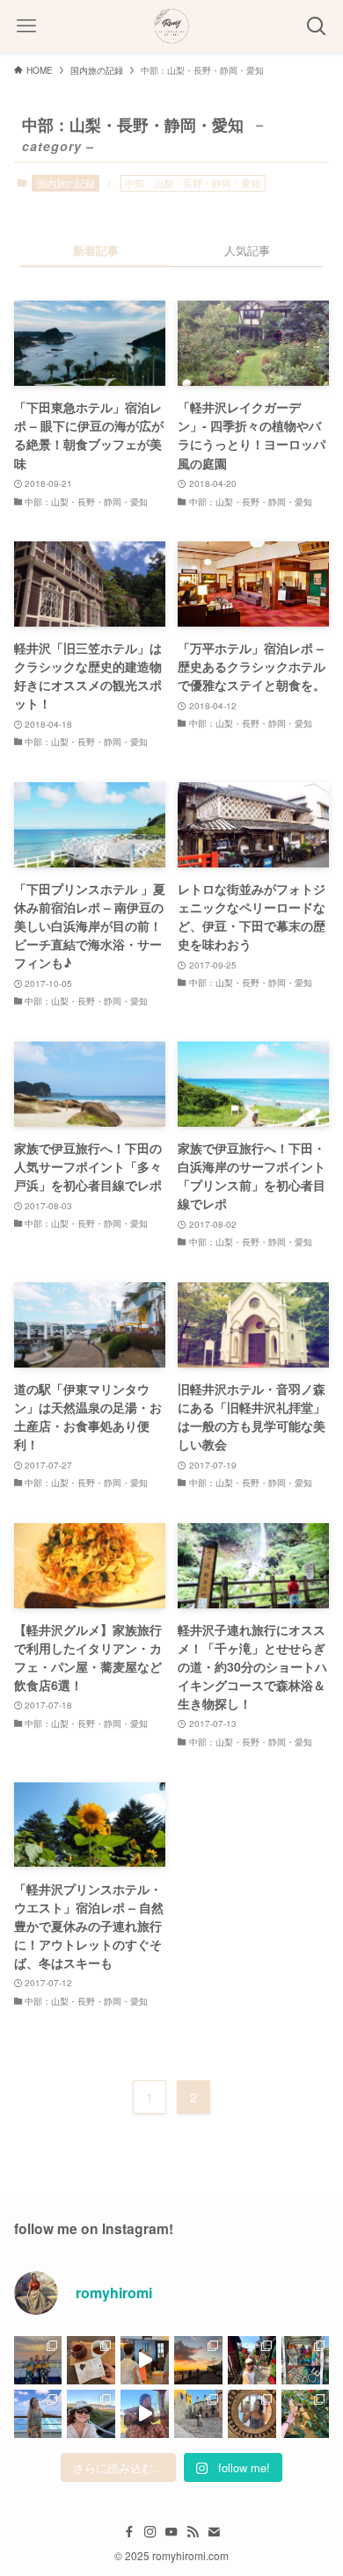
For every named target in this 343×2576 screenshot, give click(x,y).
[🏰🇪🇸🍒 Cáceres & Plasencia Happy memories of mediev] (198, 2414)
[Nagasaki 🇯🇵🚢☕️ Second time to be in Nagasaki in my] (91, 2360)
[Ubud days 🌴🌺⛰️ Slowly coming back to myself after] (252, 2414)
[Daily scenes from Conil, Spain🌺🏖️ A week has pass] (306, 2414)
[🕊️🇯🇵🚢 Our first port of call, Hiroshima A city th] (306, 2360)
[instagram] (150, 2532)
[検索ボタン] (317, 26)
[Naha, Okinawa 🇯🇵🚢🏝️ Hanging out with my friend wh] (198, 2360)
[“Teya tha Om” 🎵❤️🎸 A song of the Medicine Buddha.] (145, 2414)
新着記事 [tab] (96, 250)
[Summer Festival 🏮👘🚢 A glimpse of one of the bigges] (38, 2360)
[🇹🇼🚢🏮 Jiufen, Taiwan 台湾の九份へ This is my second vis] (252, 2360)
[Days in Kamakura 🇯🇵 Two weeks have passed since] (91, 2414)
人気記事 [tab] (247, 250)
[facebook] (129, 2532)
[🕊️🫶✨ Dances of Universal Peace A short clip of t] (145, 2360)
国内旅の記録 (66, 183)
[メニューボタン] (26, 26)
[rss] (193, 2532)
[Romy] (171, 26)
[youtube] (171, 2532)
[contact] (214, 2532)
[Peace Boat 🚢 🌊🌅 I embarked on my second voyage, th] (38, 2414)
